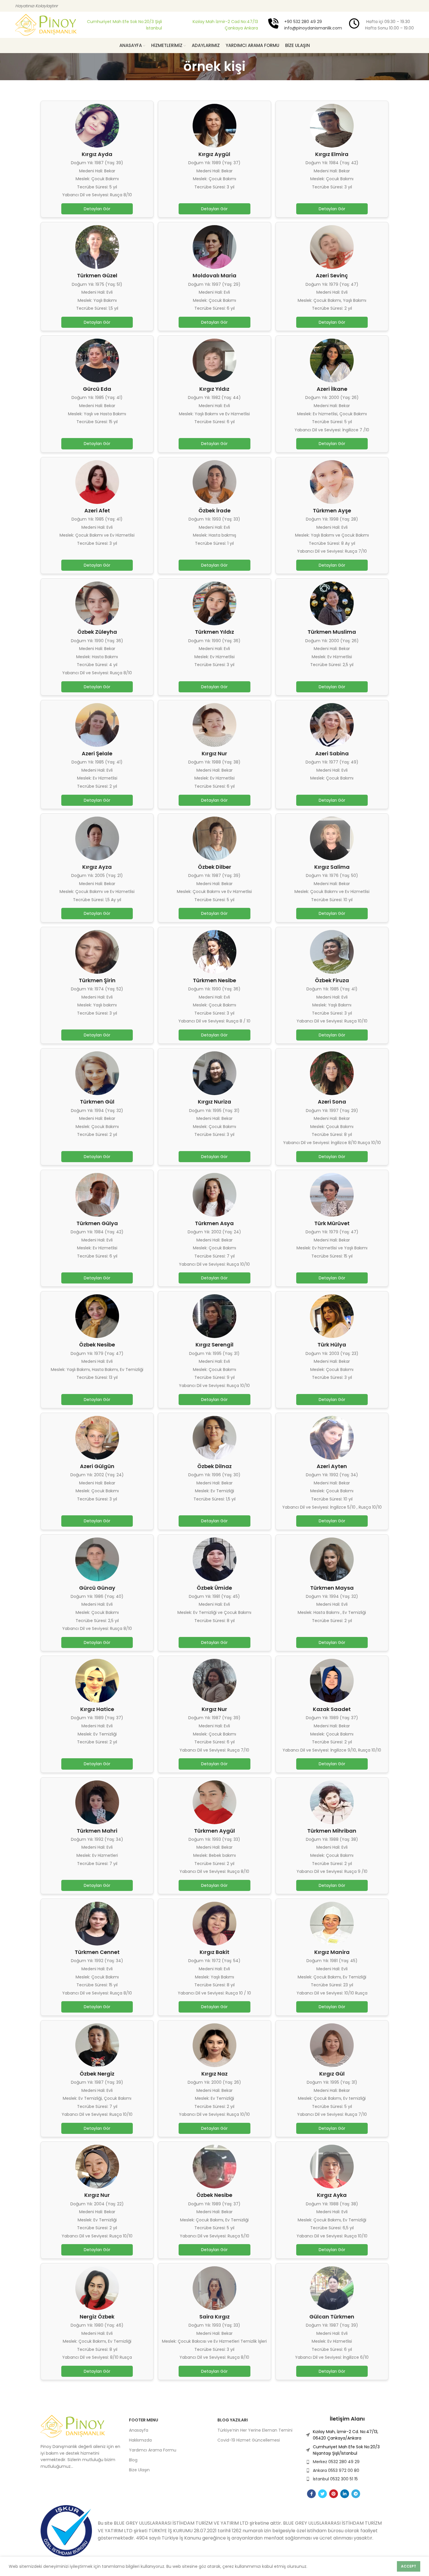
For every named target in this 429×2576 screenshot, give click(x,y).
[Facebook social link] (311, 2494)
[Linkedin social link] (345, 2494)
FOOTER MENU (144, 2420)
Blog (133, 2460)
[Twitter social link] (322, 2494)
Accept (409, 2566)
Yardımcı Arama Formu (153, 2450)
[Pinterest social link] (334, 2494)
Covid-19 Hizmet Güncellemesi (249, 2440)
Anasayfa (139, 2430)
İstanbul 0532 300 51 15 (335, 2479)
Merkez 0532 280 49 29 (336, 2462)
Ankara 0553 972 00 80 (336, 2470)
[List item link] (347, 2435)
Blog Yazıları (233, 2420)
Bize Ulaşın (139, 2470)
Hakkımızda (140, 2440)
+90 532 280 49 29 (303, 22)
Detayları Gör (97, 209)
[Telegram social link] (356, 2494)
